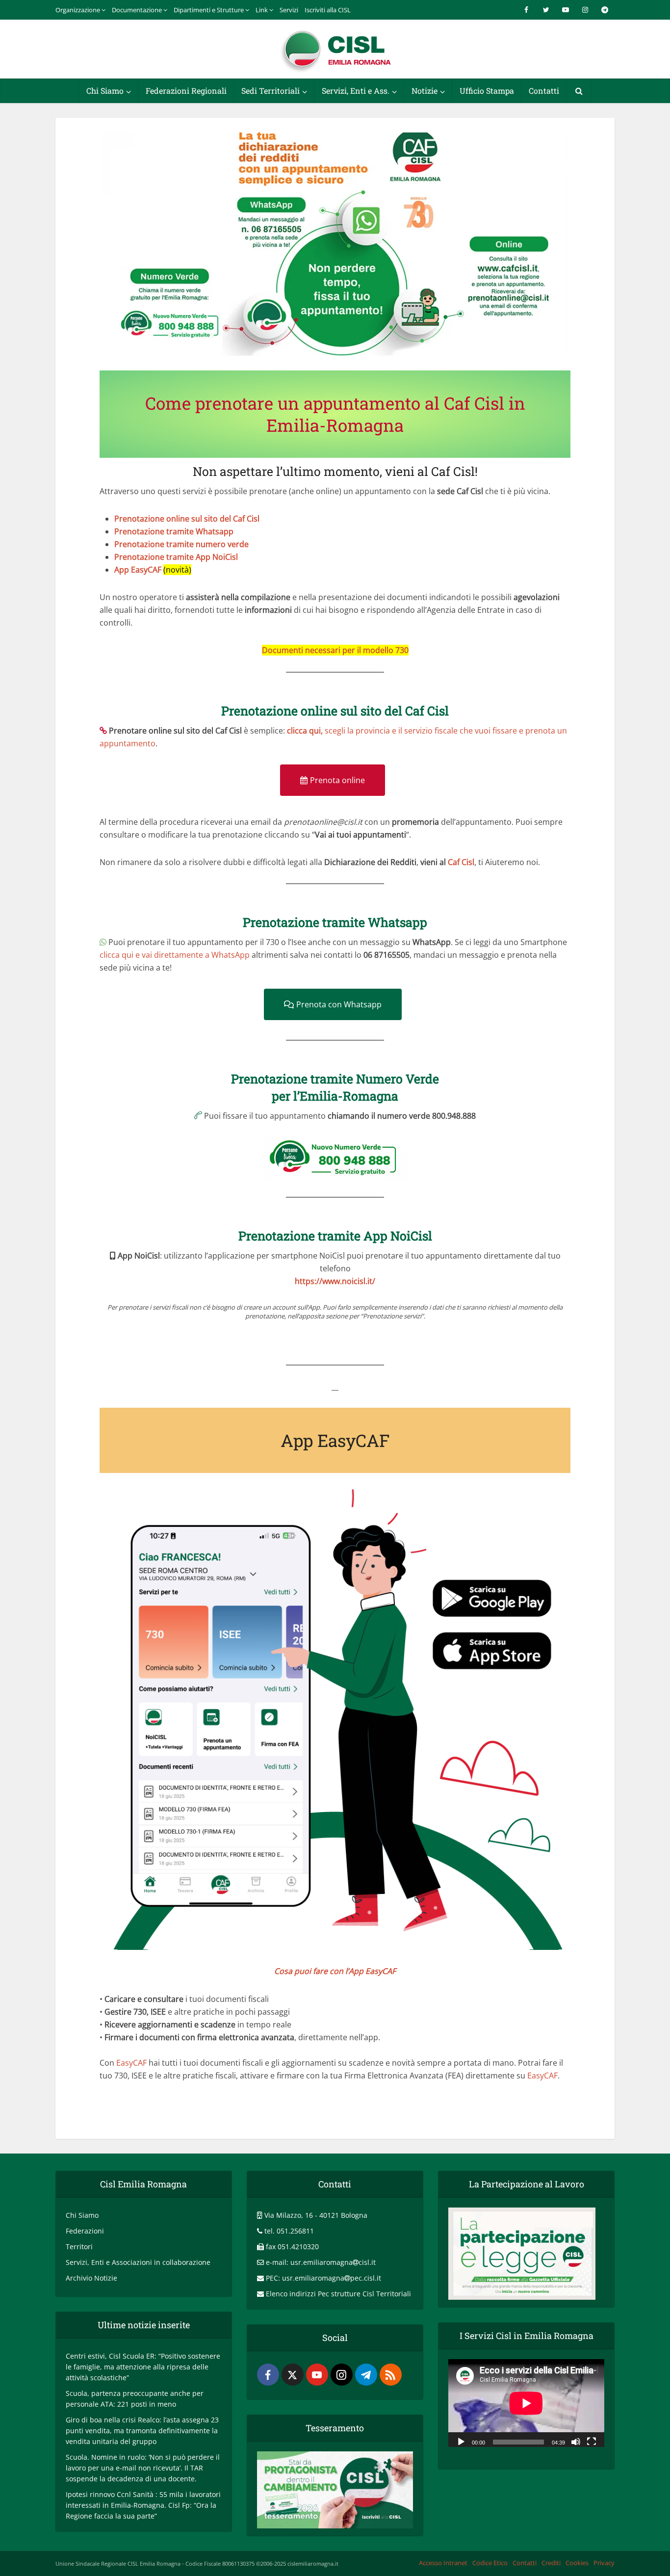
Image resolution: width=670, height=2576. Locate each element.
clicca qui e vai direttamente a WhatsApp (175, 955)
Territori (79, 2247)
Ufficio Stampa (487, 91)
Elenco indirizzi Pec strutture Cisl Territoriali (338, 2294)
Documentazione (137, 10)
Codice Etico (490, 2563)
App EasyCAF (138, 570)
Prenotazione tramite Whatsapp (174, 531)
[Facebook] (268, 2375)
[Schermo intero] (592, 2441)
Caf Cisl (461, 862)
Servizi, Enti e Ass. (356, 91)
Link (262, 10)
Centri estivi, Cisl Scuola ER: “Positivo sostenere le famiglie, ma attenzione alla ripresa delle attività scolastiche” (143, 2367)
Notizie (425, 91)
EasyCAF (131, 2063)
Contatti (544, 91)
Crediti (551, 2563)
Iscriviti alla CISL (328, 10)
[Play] (461, 2441)
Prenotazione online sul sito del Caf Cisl (187, 519)
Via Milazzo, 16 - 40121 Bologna (316, 2215)
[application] (526, 2403)
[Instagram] (342, 2375)
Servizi (289, 10)
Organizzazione (78, 10)
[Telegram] (366, 2375)
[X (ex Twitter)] (293, 2375)
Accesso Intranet (443, 2563)
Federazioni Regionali (186, 91)
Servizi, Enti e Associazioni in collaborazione (138, 2262)
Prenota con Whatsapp (339, 1004)
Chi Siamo (105, 91)
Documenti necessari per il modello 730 (335, 650)
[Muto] (576, 2441)
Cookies (577, 2563)
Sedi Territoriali (271, 91)
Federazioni (85, 2231)
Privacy (604, 2563)
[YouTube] (317, 2375)
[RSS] (391, 2375)
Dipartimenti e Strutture (209, 10)
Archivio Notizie (91, 2278)
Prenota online (337, 780)
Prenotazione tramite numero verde (181, 544)
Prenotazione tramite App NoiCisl (176, 557)
